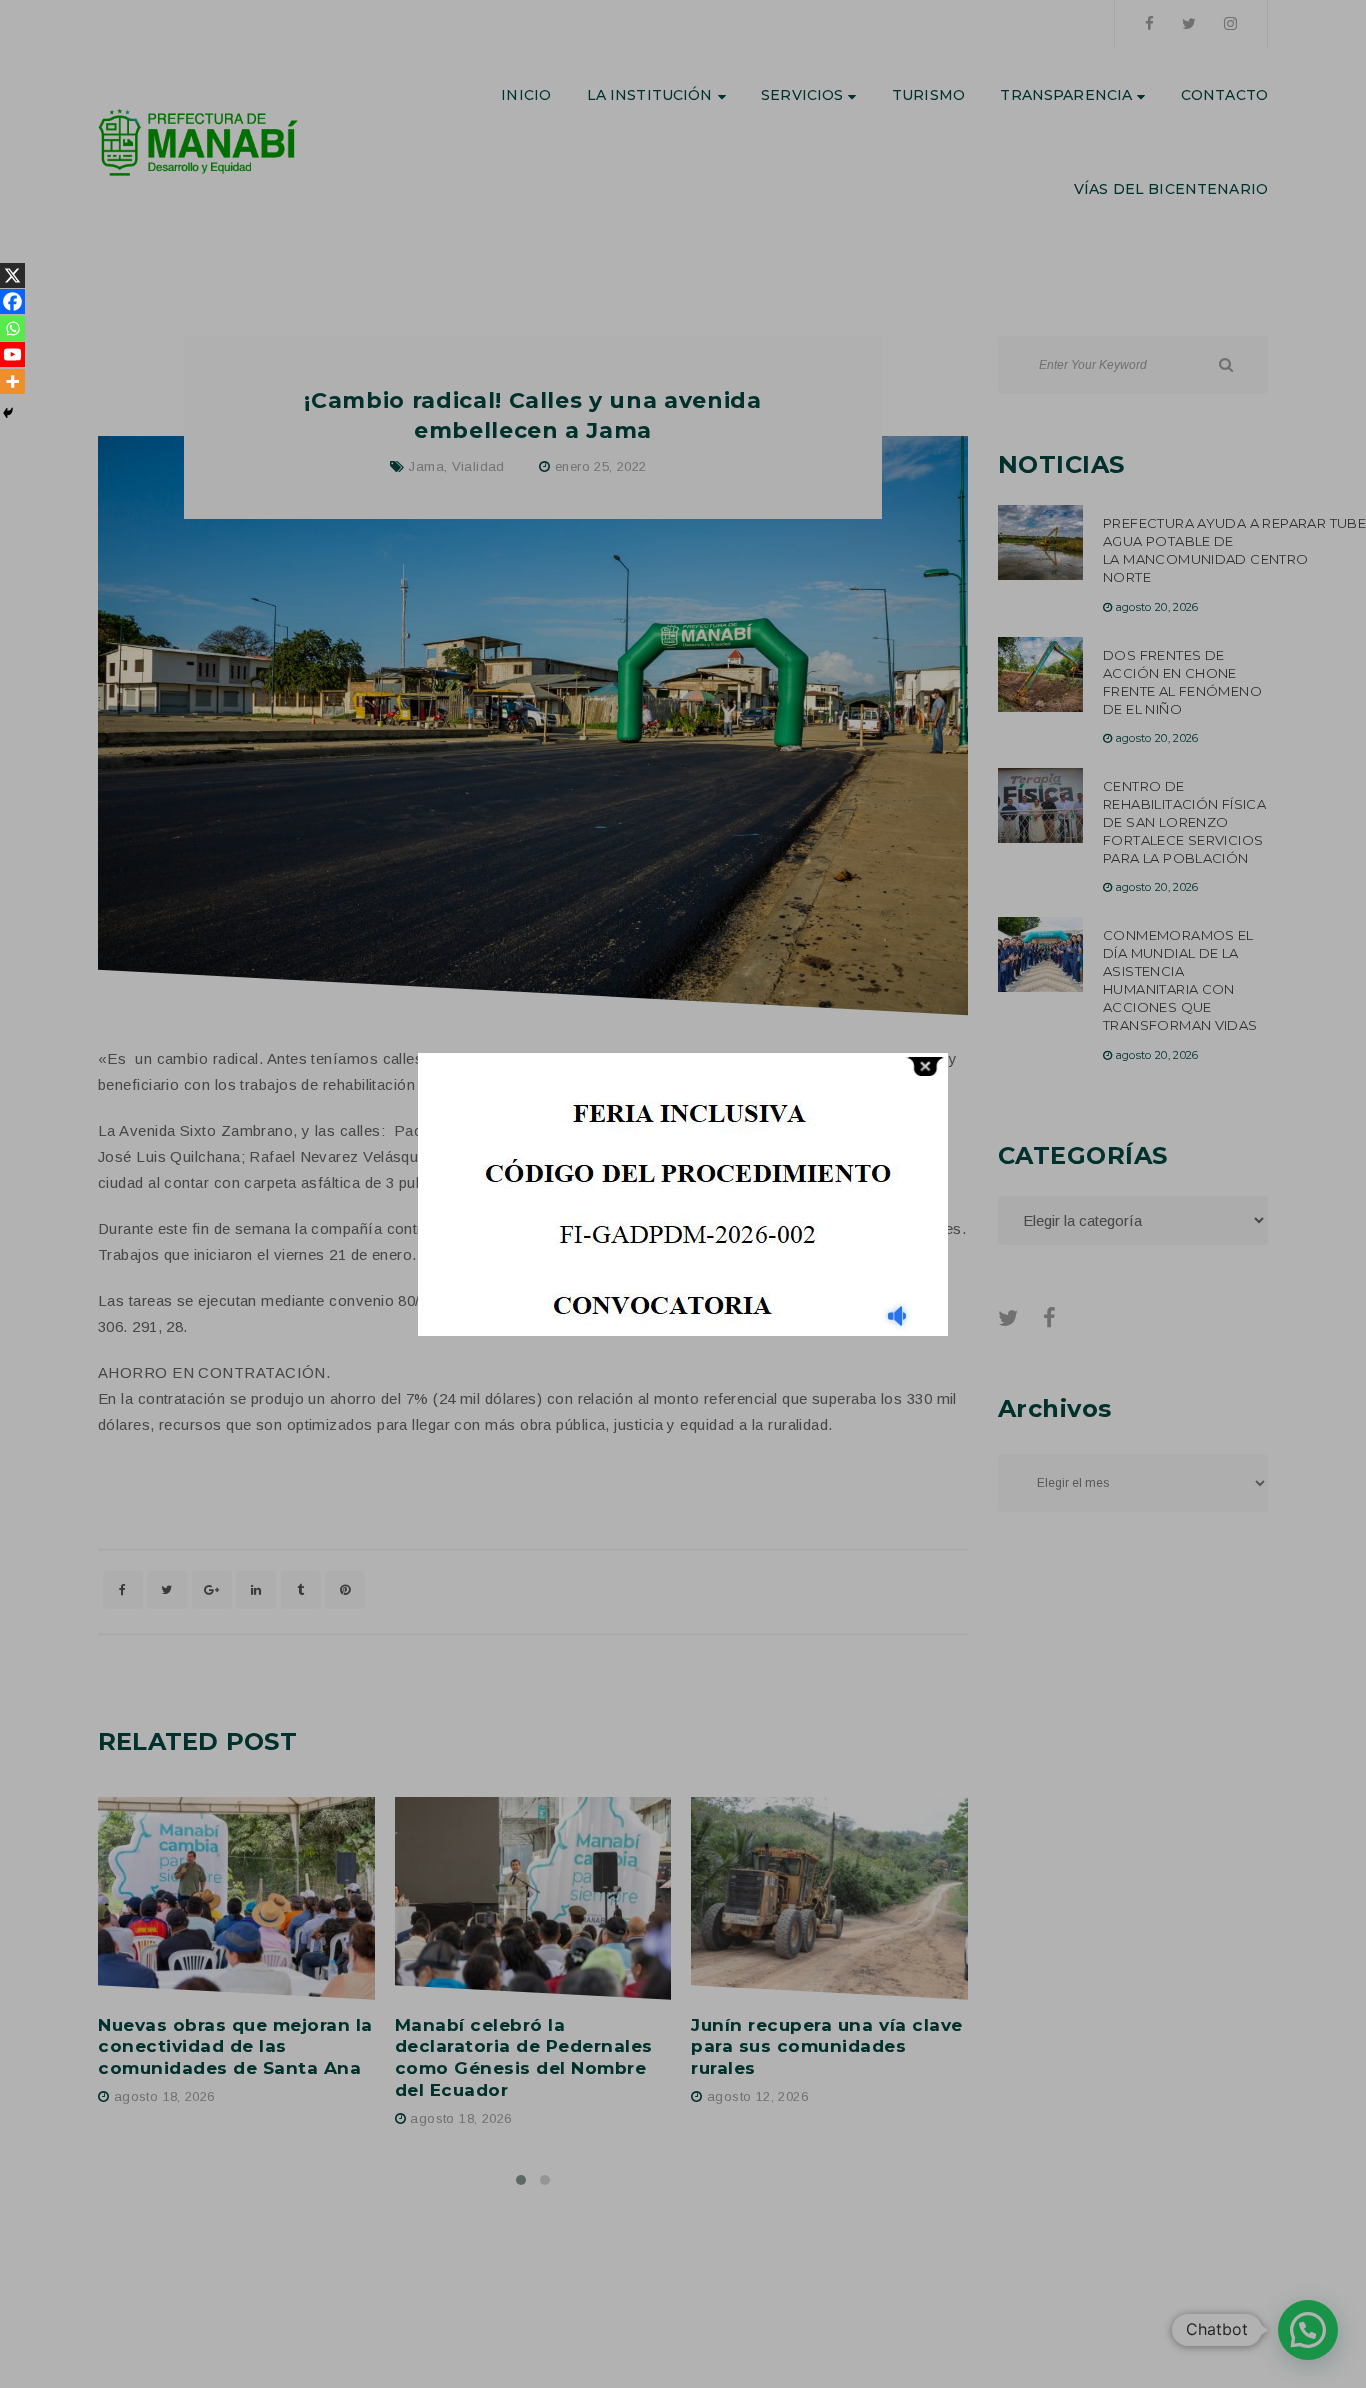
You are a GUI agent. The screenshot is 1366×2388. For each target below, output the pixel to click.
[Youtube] (12, 354)
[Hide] (8, 413)
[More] (12, 381)
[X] (12, 275)
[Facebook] (12, 301)
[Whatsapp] (12, 328)
